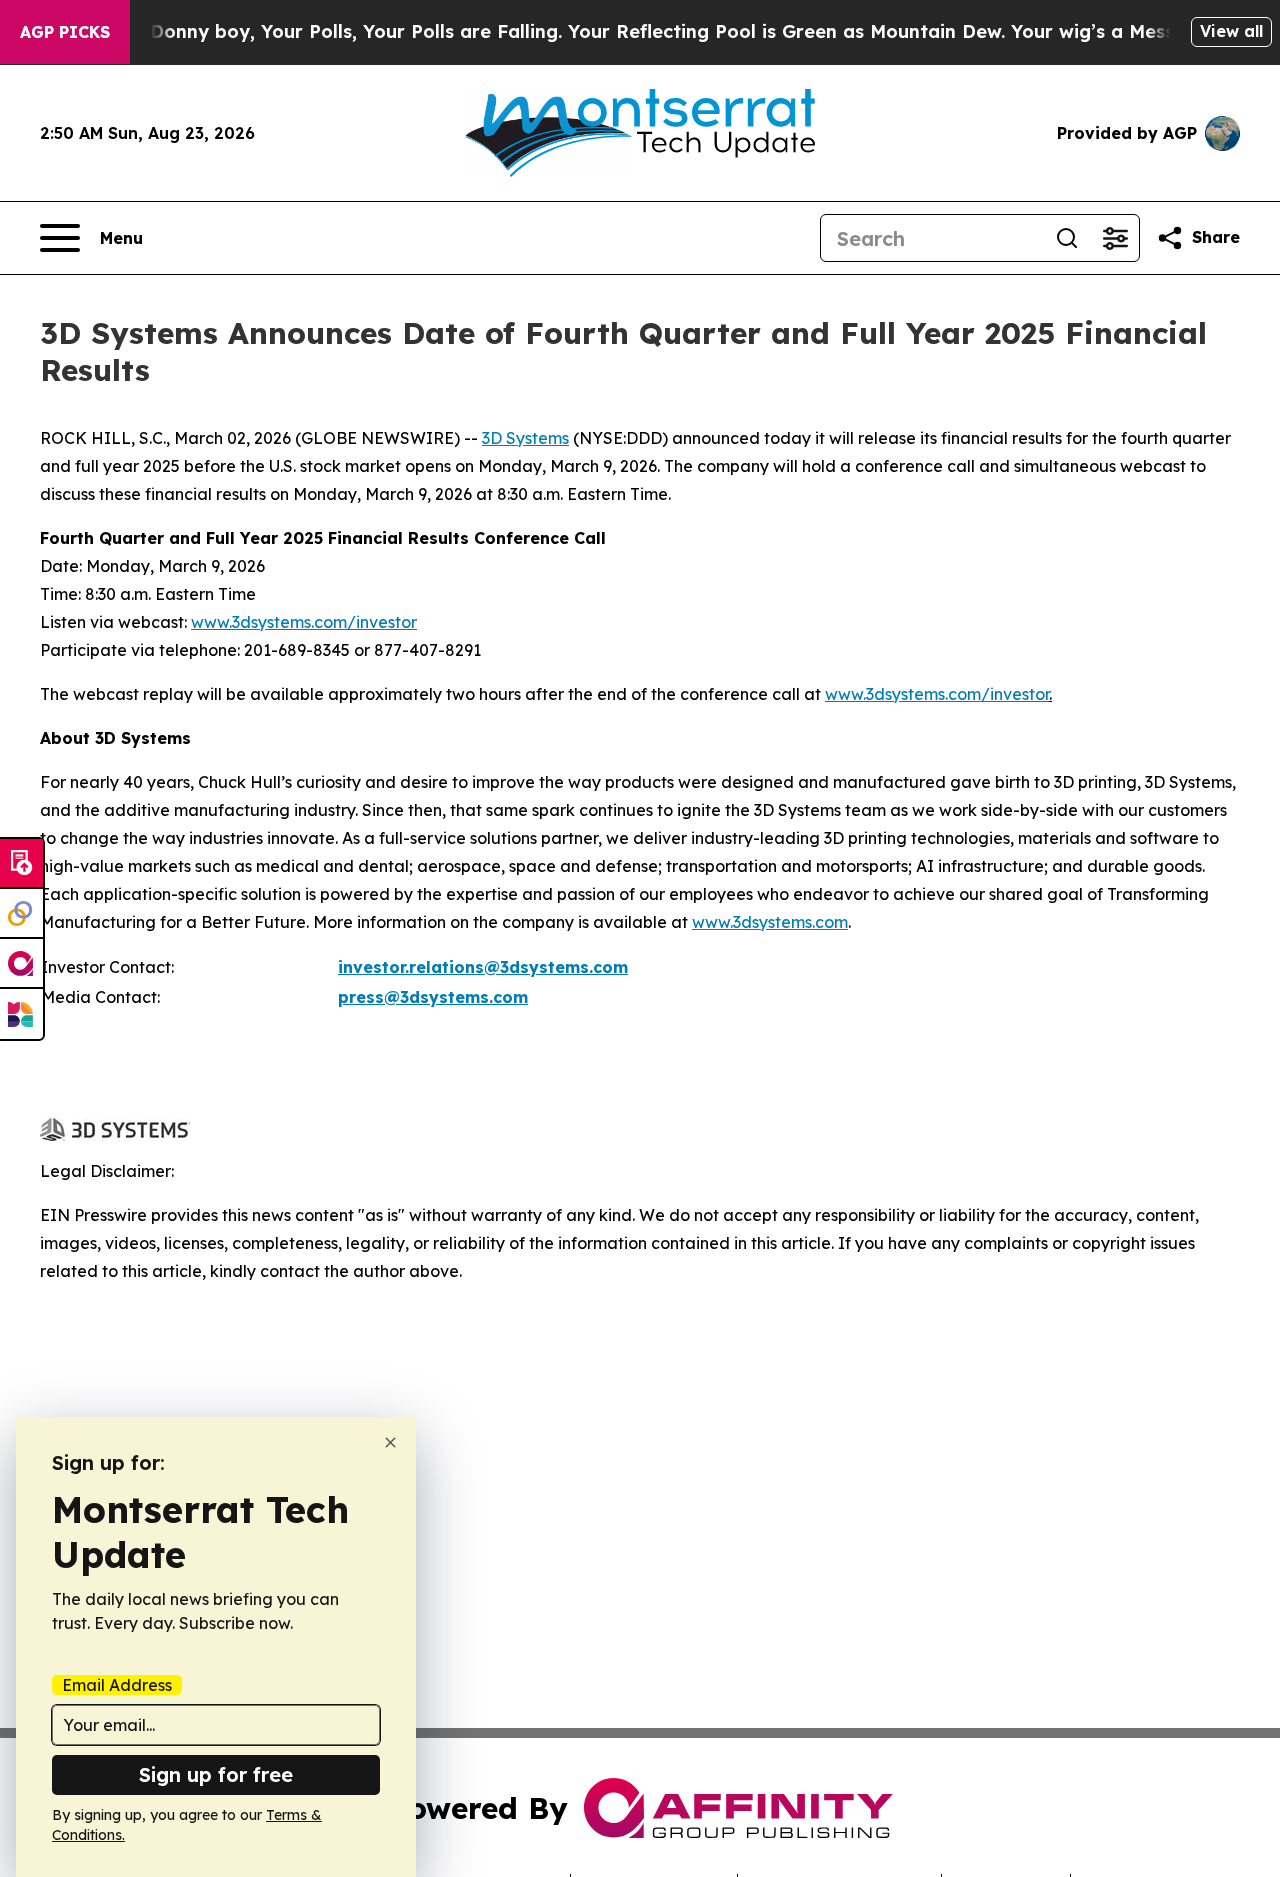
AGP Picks (65, 32)
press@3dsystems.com (433, 997)
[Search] (1067, 238)
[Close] (390, 1442)
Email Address (117, 1685)
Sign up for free (216, 1774)
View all (1231, 31)
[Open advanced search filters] (1115, 238)
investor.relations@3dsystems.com (483, 967)
